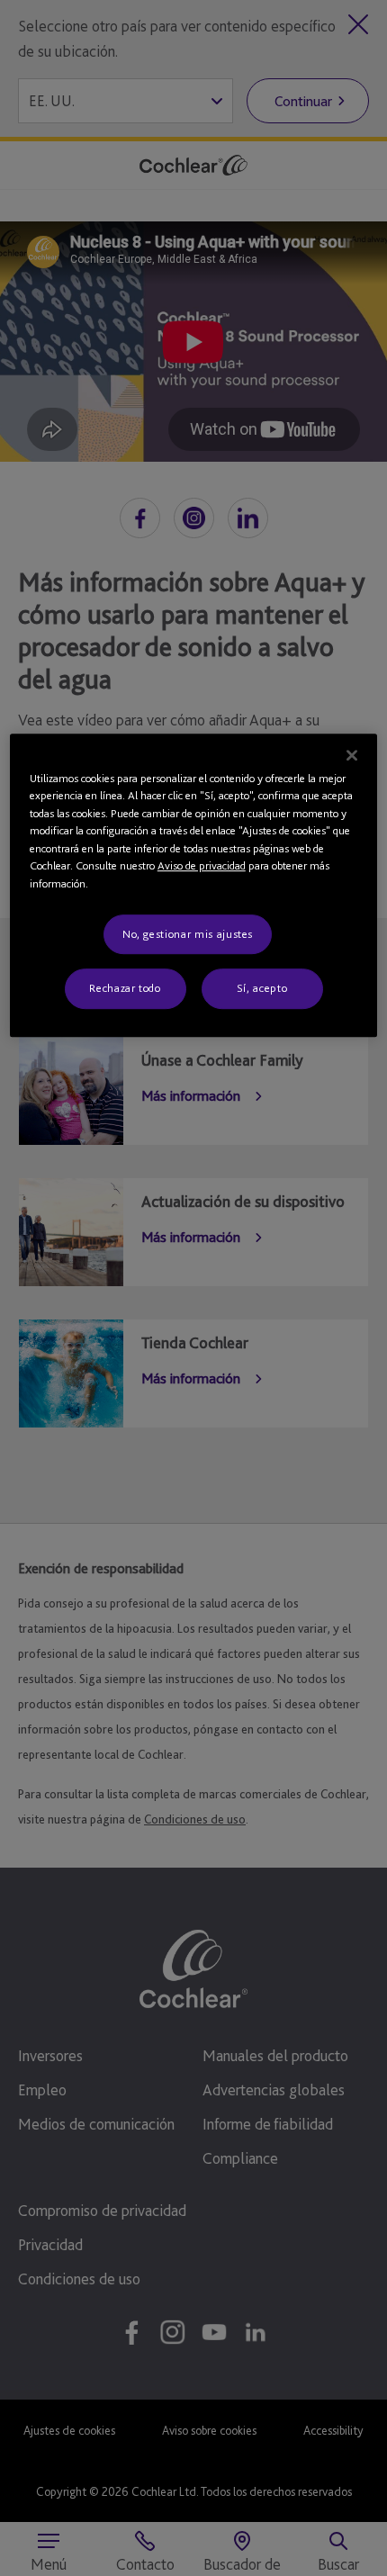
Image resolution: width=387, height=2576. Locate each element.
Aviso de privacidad (202, 865)
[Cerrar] (352, 755)
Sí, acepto (262, 989)
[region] (194, 885)
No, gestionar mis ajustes (188, 934)
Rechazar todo (125, 989)
